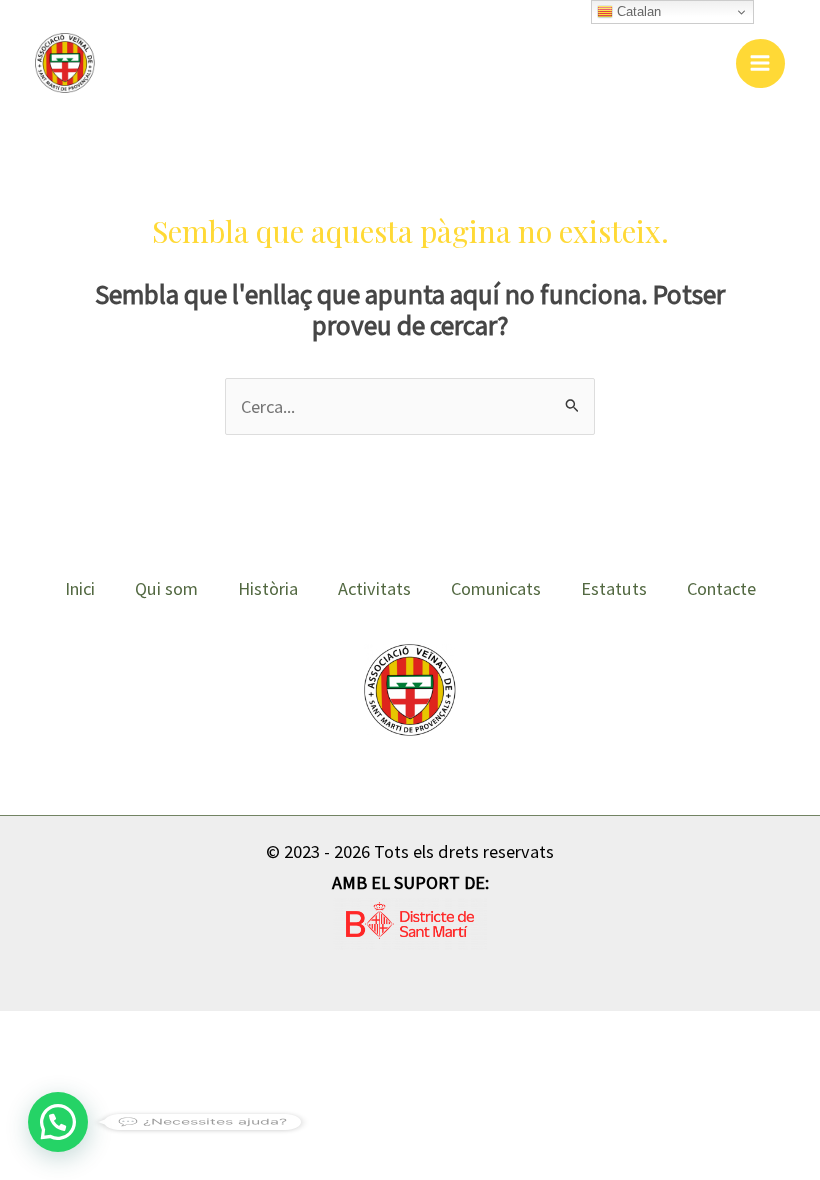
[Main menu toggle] (760, 63)
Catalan (637, 11)
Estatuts (614, 588)
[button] (58, 1122)
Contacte (721, 588)
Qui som (166, 588)
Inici (80, 588)
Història (268, 588)
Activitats (374, 588)
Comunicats (496, 588)
